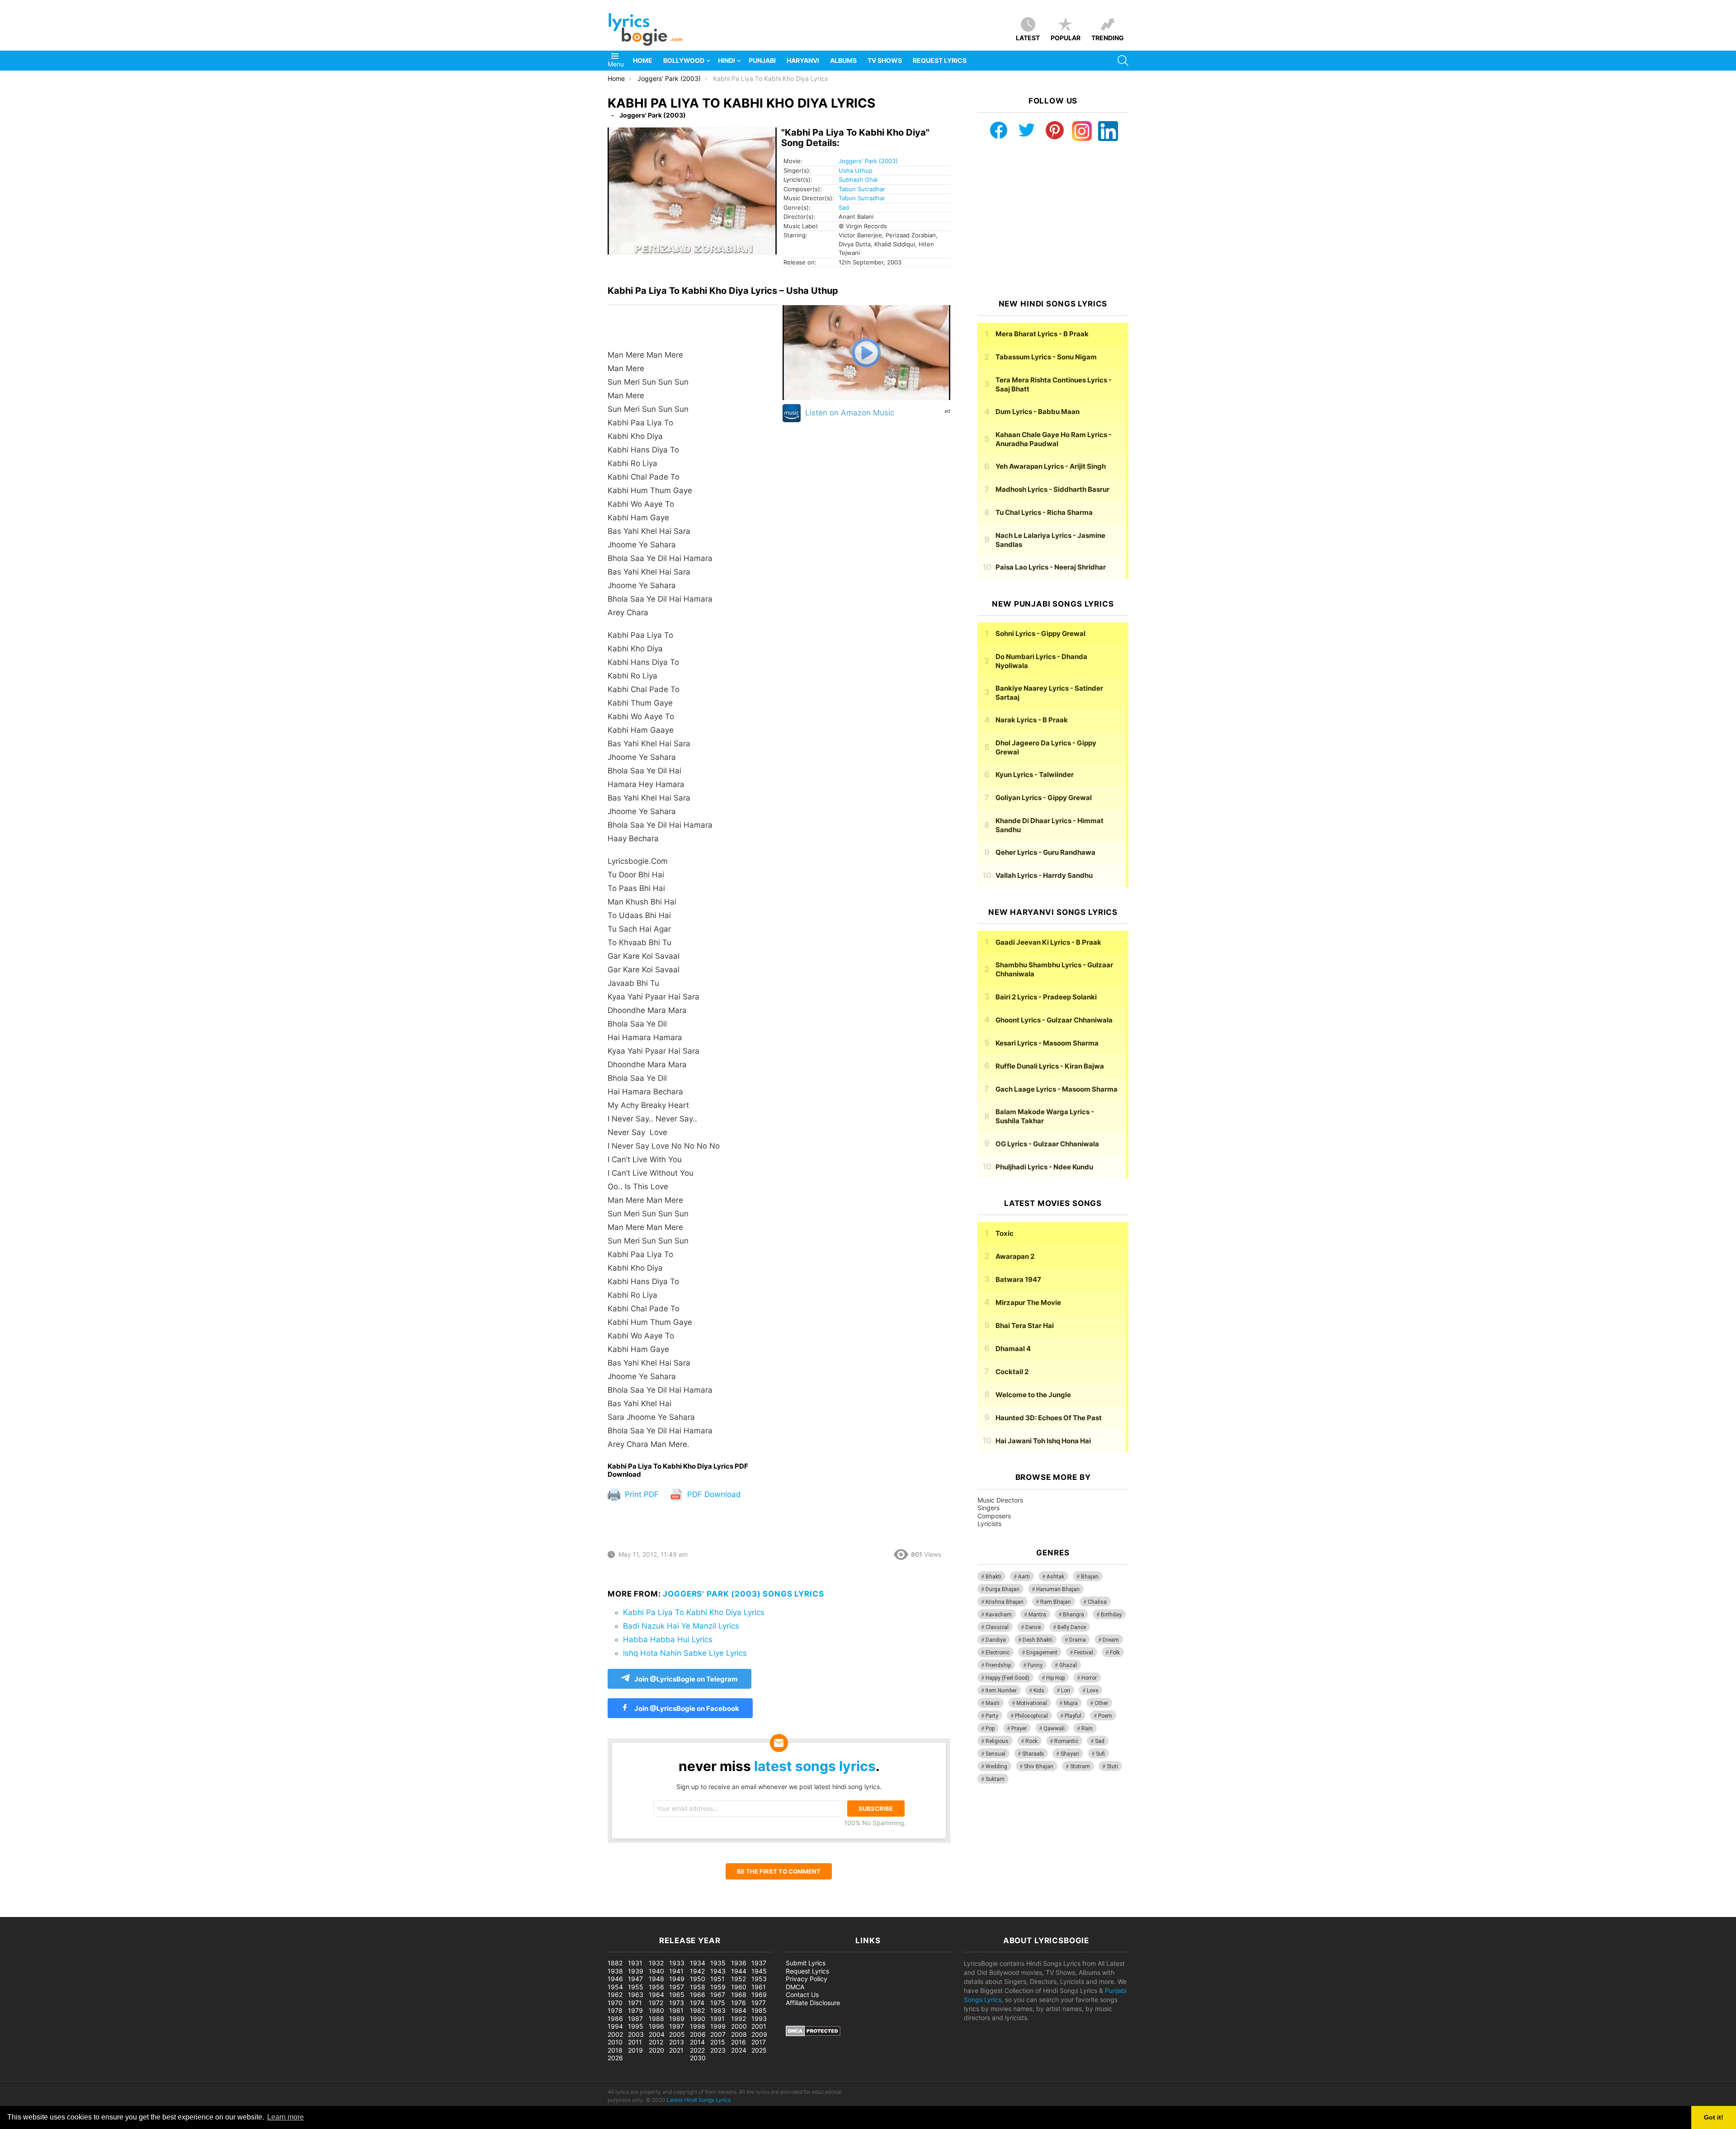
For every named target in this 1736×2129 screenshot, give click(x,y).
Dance (1033, 1627)
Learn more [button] (285, 2117)
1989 (677, 2018)
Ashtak (1055, 1577)
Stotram (1080, 1766)
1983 (718, 2010)
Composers (994, 1516)
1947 (635, 1979)
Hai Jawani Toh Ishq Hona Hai (1043, 1441)
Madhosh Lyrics (1052, 489)
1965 (677, 1995)
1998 (698, 2026)
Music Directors (1000, 1500)
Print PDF (641, 1494)
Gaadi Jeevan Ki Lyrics (1048, 942)
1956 (656, 1987)
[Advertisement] (1053, 220)
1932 (656, 1963)
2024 (739, 2050)
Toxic (1005, 1233)
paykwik (129, 1912)
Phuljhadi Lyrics (1044, 1167)
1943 (718, 1971)
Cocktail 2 (1012, 1372)
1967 (718, 1995)
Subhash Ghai (858, 179)
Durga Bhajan (1002, 1589)
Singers (988, 1508)
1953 (759, 1979)
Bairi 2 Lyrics (1046, 997)
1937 (759, 1963)
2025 (759, 2050)
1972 (656, 2003)
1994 (615, 2026)
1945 (759, 1971)
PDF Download (713, 1494)
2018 (615, 2050)
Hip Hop (1055, 1678)
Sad (844, 207)
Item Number (1001, 1691)
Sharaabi (1033, 1754)
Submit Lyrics (806, 1963)
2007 (718, 2034)
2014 (697, 2042)
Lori (1066, 1691)
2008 (739, 2034)
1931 (635, 1963)
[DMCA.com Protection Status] (813, 2034)
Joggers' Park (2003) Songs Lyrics (743, 1594)
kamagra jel (160, 1912)
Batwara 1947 (1018, 1279)
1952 (738, 1979)
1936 (739, 1963)
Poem (1105, 1716)
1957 (677, 1987)
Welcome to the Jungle (1033, 1395)
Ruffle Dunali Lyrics (1050, 1066)
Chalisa (1097, 1602)
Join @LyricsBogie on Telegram (686, 1679)
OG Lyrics (1047, 1144)
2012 (656, 2042)
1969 (759, 1995)
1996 (656, 2026)
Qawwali (1054, 1729)
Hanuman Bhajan (1058, 1589)
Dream (1111, 1640)
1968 (739, 1995)
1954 (615, 1987)
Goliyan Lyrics (1044, 798)
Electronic (998, 1653)
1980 (656, 2010)
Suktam (995, 1779)
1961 (759, 1987)
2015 (718, 2042)
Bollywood (684, 60)
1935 (718, 1963)
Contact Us (802, 1995)
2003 (636, 2034)
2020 (656, 2050)
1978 (615, 2010)
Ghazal (1068, 1665)
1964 (656, 1995)
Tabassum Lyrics (1046, 357)
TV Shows (885, 60)
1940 (656, 1971)
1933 (677, 1963)
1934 (698, 1963)
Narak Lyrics (1032, 720)
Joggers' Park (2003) (868, 161)
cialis (44, 1912)
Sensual (995, 1754)
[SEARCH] (1123, 61)
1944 (739, 1971)
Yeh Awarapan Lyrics (1051, 466)
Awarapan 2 (1015, 1256)
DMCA (795, 1987)
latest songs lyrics (815, 1766)
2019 (635, 2050)
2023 (718, 2050)
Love (1092, 1691)
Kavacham (999, 1615)
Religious (997, 1741)
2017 (759, 2042)
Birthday (1111, 1615)
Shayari (1070, 1754)
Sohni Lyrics (1040, 634)
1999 (718, 2026)
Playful (1073, 1716)
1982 (697, 2010)
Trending (1108, 38)
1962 (615, 1995)
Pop (990, 1729)
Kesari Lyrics (1047, 1043)
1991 (717, 2018)
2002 (615, 2034)
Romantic (1066, 1741)
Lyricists (989, 1524)
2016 (738, 2042)
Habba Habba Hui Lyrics (668, 1639)
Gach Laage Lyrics (1057, 1089)
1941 (676, 1971)
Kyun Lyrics (1035, 775)
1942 (697, 1971)
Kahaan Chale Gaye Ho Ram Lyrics (1054, 439)
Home (643, 60)
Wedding (996, 1766)
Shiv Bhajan (1039, 1766)
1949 (677, 1979)
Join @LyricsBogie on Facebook (686, 1708)
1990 (698, 2018)
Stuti (1112, 1766)
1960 (739, 1987)
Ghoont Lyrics (1054, 1020)
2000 (739, 2026)
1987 (635, 2018)
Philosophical (1031, 1716)
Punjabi (762, 60)
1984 (739, 2010)
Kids (1039, 1691)
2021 (676, 2050)
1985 (759, 2010)
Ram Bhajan (1056, 1602)
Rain (1087, 1729)
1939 (636, 1971)
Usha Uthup (856, 170)
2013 (677, 2042)
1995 (636, 2026)
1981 (676, 2010)
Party (992, 1716)
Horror (1089, 1678)
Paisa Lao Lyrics (1051, 567)
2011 (635, 2042)
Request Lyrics (940, 60)
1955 (636, 1987)
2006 (698, 2034)
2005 (677, 2034)
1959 (718, 1987)
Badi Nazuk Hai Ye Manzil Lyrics (681, 1626)
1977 (759, 2003)
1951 (717, 1979)
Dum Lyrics (1038, 412)
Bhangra (1073, 1615)
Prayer (1019, 1729)
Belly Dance (1072, 1627)
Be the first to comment (779, 1871)
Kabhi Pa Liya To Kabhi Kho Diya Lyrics (694, 1612)
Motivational (1032, 1703)
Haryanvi (803, 60)
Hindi (726, 60)
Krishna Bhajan (1005, 1602)
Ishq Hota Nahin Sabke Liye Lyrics (685, 1653)
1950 (698, 1979)
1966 (698, 1995)
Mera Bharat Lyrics (1042, 334)
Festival (1084, 1653)
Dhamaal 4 (1013, 1349)
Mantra (1037, 1615)
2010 (615, 2042)
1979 (635, 2010)
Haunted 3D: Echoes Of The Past (1049, 1418)
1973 (677, 2003)
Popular (1066, 38)
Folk (1115, 1653)
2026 (615, 2058)
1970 (615, 2003)
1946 (615, 1979)
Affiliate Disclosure (813, 2003)
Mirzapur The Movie (1028, 1302)
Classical (997, 1627)
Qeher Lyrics (1045, 852)
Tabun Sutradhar (862, 189)
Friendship (998, 1665)
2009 (759, 2034)
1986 (615, 2018)
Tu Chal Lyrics (1044, 512)
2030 (698, 2058)
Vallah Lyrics (1044, 875)
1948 (656, 1979)
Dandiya (996, 1640)
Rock (1031, 1741)
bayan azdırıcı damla (84, 1912)
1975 (718, 2003)
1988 (656, 2018)
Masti (993, 1703)
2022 (697, 2050)
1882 (615, 1963)
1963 (636, 1995)
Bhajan (1090, 1577)
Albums (843, 60)
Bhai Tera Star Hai (1025, 1326)
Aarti (1024, 1577)
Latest (1028, 38)
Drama (1078, 1640)
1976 (738, 2003)
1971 (635, 2003)
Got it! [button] (1714, 2117)
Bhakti (993, 1577)
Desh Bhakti (1038, 1640)
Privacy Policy (807, 1979)
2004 (657, 2034)
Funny (1035, 1665)
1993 (759, 2018)
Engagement (1042, 1653)
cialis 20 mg (18, 1912)
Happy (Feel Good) (1007, 1678)
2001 (759, 2026)
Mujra (1071, 1703)
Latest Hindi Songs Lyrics (699, 2100)
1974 (697, 2003)
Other (1101, 1703)
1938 (615, 1971)
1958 (698, 1987)
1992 (738, 2018)
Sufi (1100, 1754)
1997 (677, 2026)
